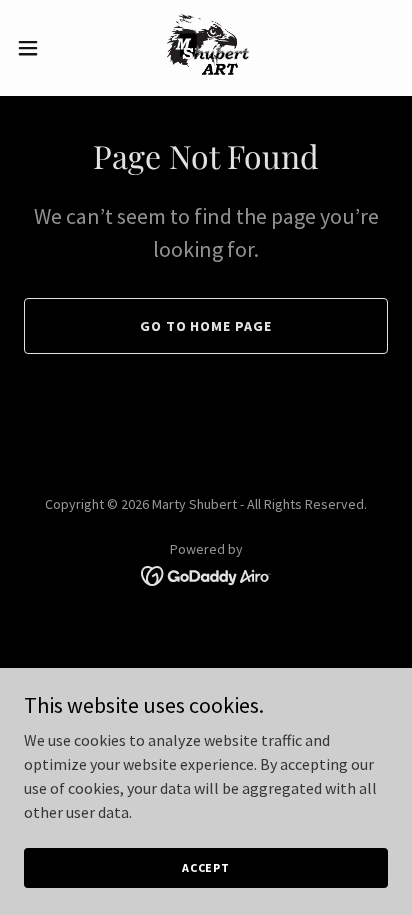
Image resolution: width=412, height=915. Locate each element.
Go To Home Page (206, 326)
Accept (206, 867)
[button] (37, 48)
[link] (206, 48)
